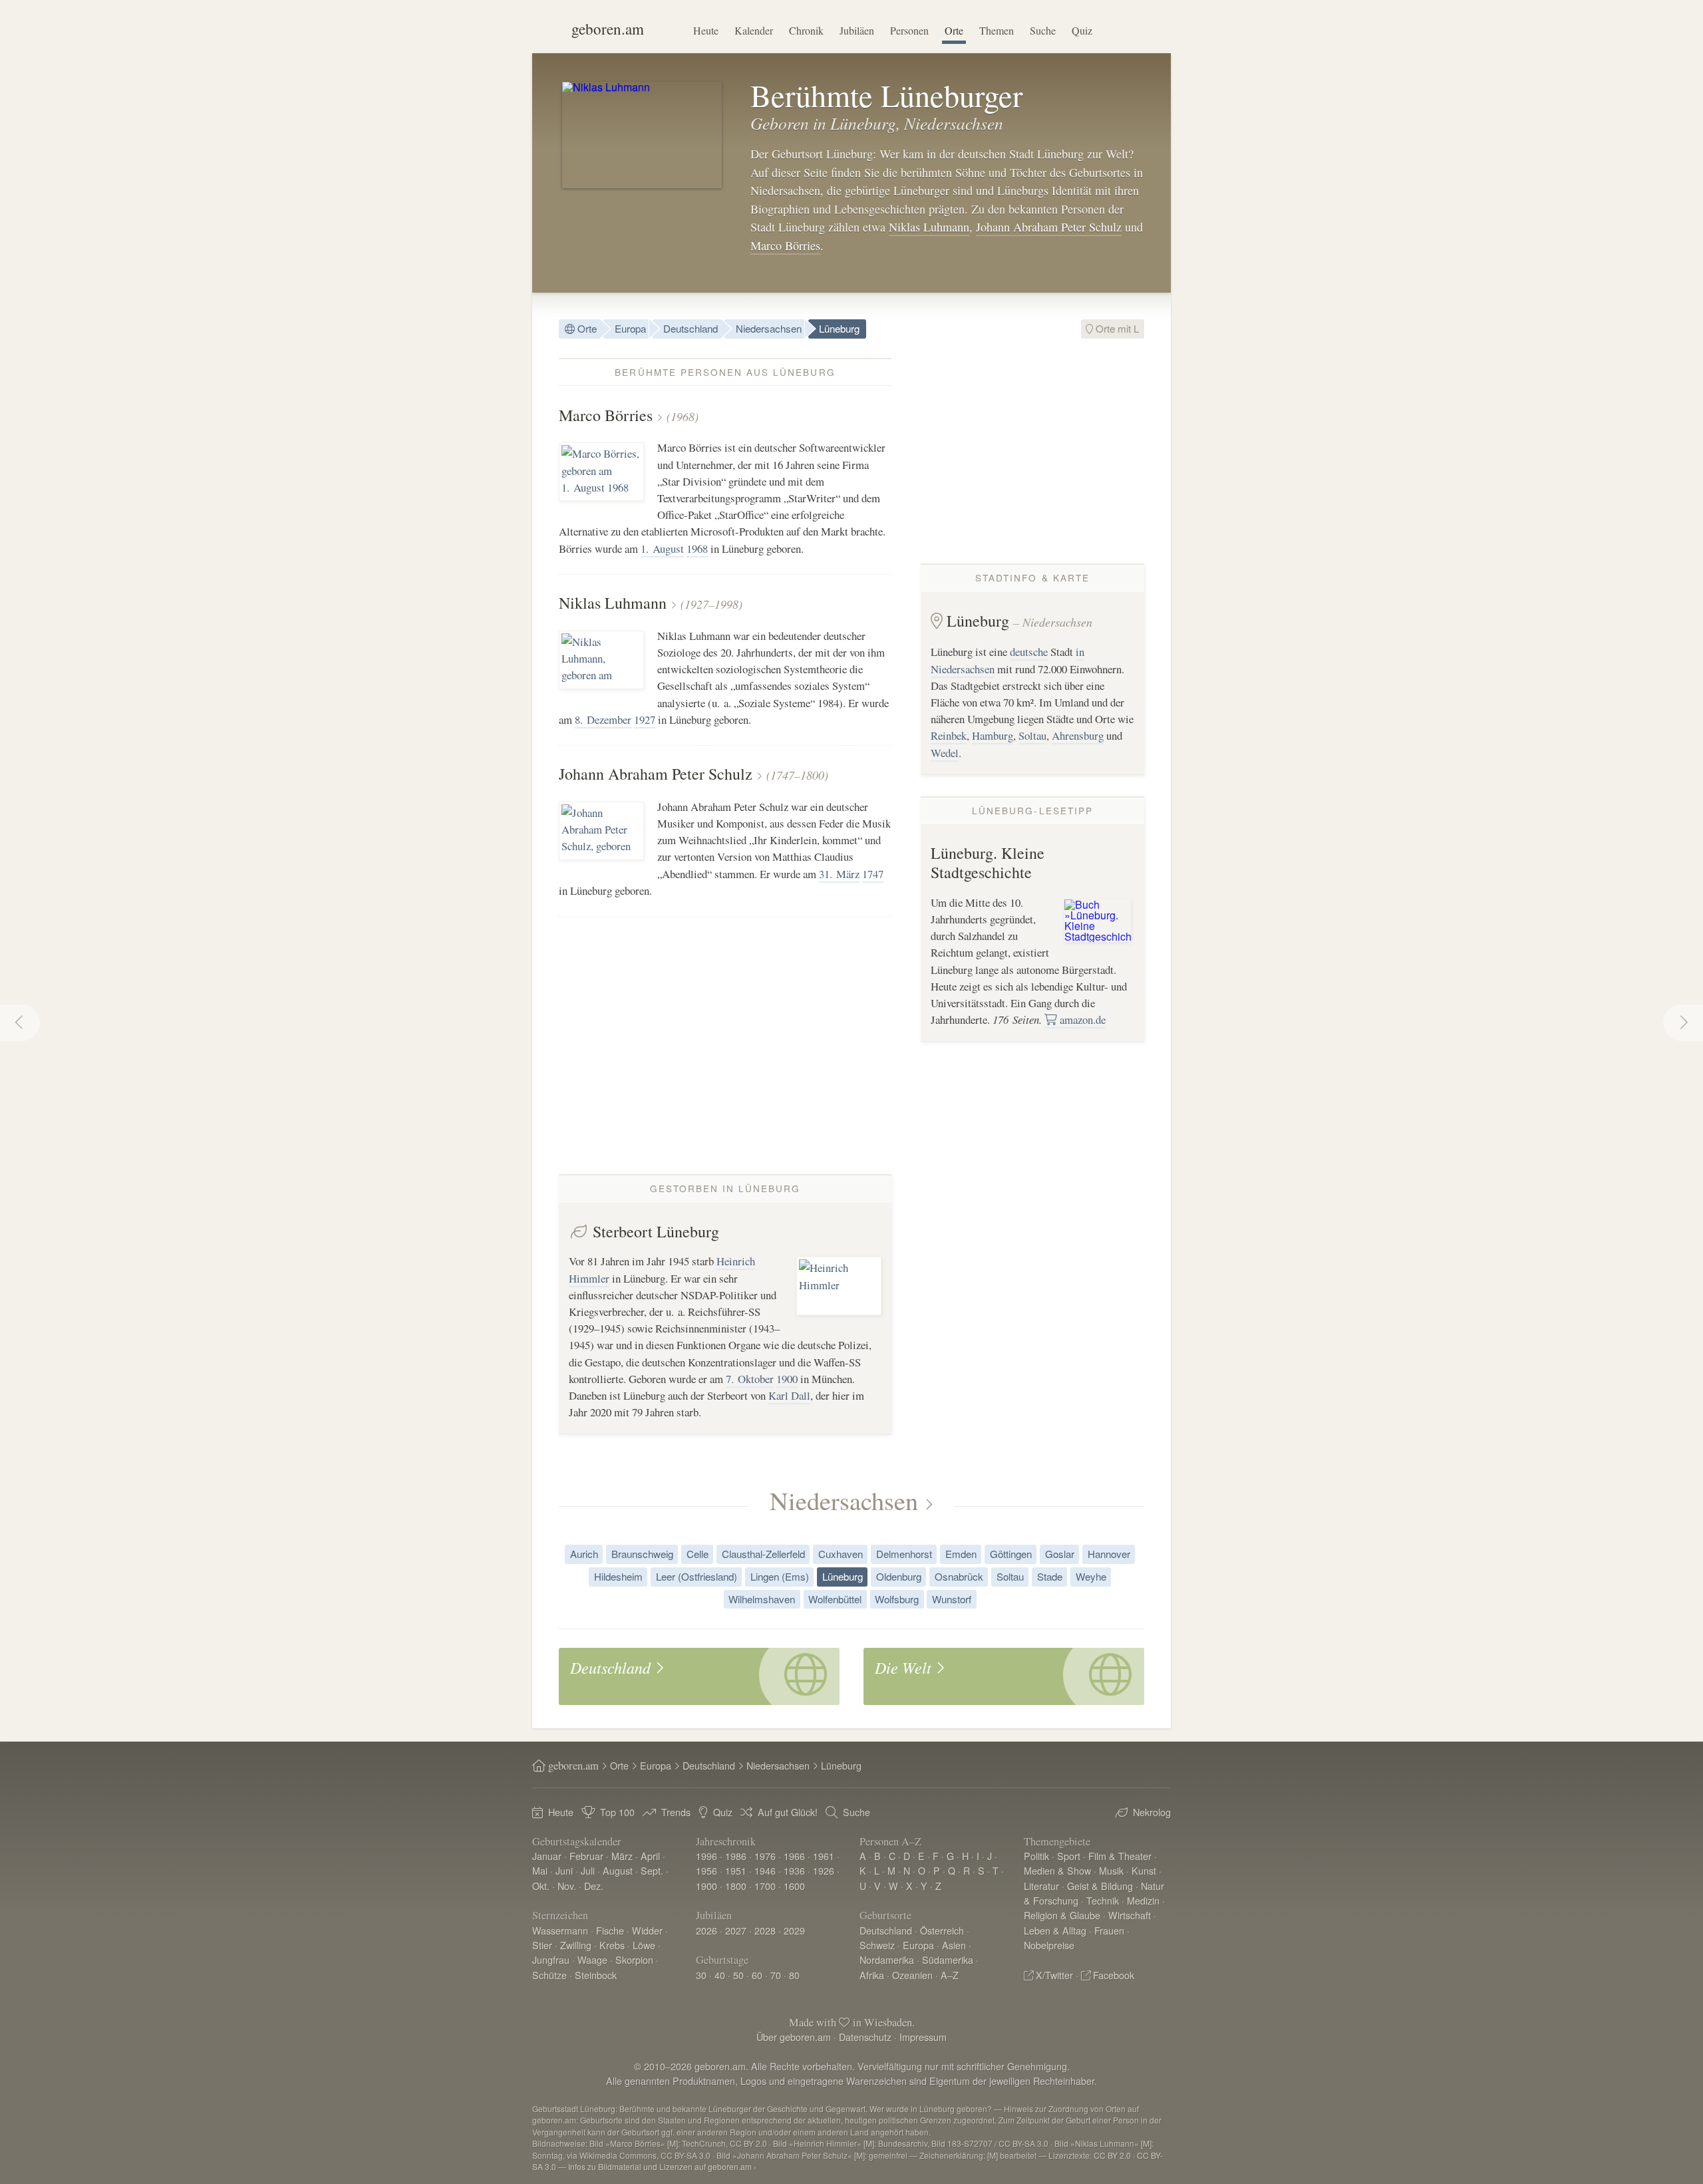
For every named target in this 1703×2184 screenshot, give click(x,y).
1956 (706, 1870)
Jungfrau (551, 1959)
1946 (765, 1870)
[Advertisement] (1032, 451)
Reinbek (949, 735)
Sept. (652, 1870)
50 (738, 1975)
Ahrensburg (1078, 735)
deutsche (1029, 652)
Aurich (584, 1554)
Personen (909, 30)
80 (794, 1975)
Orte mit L (1116, 328)
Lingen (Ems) (780, 1576)
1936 (794, 1870)
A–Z (950, 1975)
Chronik (806, 30)
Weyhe (1091, 1576)
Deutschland (691, 328)
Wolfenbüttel (835, 1599)
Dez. (594, 1886)
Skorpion (634, 1959)
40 (720, 1975)
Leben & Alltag (1055, 1930)
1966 (794, 1856)
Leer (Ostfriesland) (697, 1576)
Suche (1043, 30)
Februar (586, 1856)
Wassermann (560, 1930)
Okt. (541, 1886)
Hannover (1109, 1554)
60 (757, 1975)
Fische (610, 1930)
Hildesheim (618, 1576)
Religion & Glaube (1062, 1915)
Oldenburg (899, 1576)
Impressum (923, 2037)
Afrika (872, 1975)
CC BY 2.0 (1112, 2155)
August (618, 1870)
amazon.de (1081, 1019)
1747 (873, 874)
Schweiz (877, 1945)
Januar (547, 1856)
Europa (630, 328)
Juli (588, 1870)
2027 (736, 1930)
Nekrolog (1152, 1812)
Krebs (612, 1945)
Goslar (1060, 1554)
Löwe (644, 1945)
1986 (736, 1856)
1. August (662, 548)
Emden (961, 1554)
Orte (954, 30)
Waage (592, 1959)
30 (701, 1975)
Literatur (1041, 1886)
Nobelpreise (1049, 1945)
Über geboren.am (794, 2037)
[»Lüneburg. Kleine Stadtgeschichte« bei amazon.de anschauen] (1098, 919)
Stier (542, 1945)
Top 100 (617, 1812)
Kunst (1144, 1870)
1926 (824, 1870)
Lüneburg (839, 328)
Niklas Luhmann (929, 227)
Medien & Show (1057, 1870)
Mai (540, 1870)
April (650, 1856)
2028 (765, 1930)
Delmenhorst (904, 1554)
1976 (765, 1856)
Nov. (567, 1886)
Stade (1050, 1576)
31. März (839, 874)
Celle (697, 1554)
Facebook (1114, 1975)
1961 (824, 1856)
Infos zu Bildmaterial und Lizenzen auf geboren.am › (662, 2166)
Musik (1111, 1870)
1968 (697, 548)
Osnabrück (959, 1576)
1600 (794, 1886)
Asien (954, 1945)
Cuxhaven (841, 1554)
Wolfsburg (897, 1599)
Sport (1069, 1856)
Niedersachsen (769, 328)
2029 (794, 1930)
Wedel (945, 753)
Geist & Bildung (1100, 1886)
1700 (765, 1886)
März (622, 1856)
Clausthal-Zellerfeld (763, 1554)
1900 (787, 1379)
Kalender (754, 30)
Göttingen (1011, 1554)
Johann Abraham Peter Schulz (1049, 227)
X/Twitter (1054, 1975)
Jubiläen (857, 30)
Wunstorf (952, 1599)
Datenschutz (865, 2037)
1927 (645, 719)
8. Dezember (603, 719)
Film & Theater (1120, 1856)
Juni (564, 1870)
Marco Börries (785, 245)
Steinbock (596, 1975)
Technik (1103, 1900)
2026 (706, 1930)
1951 (736, 1870)
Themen (997, 30)
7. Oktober (750, 1379)
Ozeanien (912, 1975)
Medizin (1143, 1900)
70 (776, 1975)
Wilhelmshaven (762, 1599)
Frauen (1109, 1930)
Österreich (942, 1930)
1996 (706, 1856)
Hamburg (993, 735)
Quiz (1082, 30)
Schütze (549, 1975)
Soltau (1032, 735)
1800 (736, 1886)
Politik (1036, 1856)
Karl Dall (789, 1395)
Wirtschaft (1130, 1915)
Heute (706, 30)
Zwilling (576, 1945)
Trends (676, 1812)
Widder (647, 1930)
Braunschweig (642, 1554)
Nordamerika (887, 1959)
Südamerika (948, 1959)
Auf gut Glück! (788, 1812)
